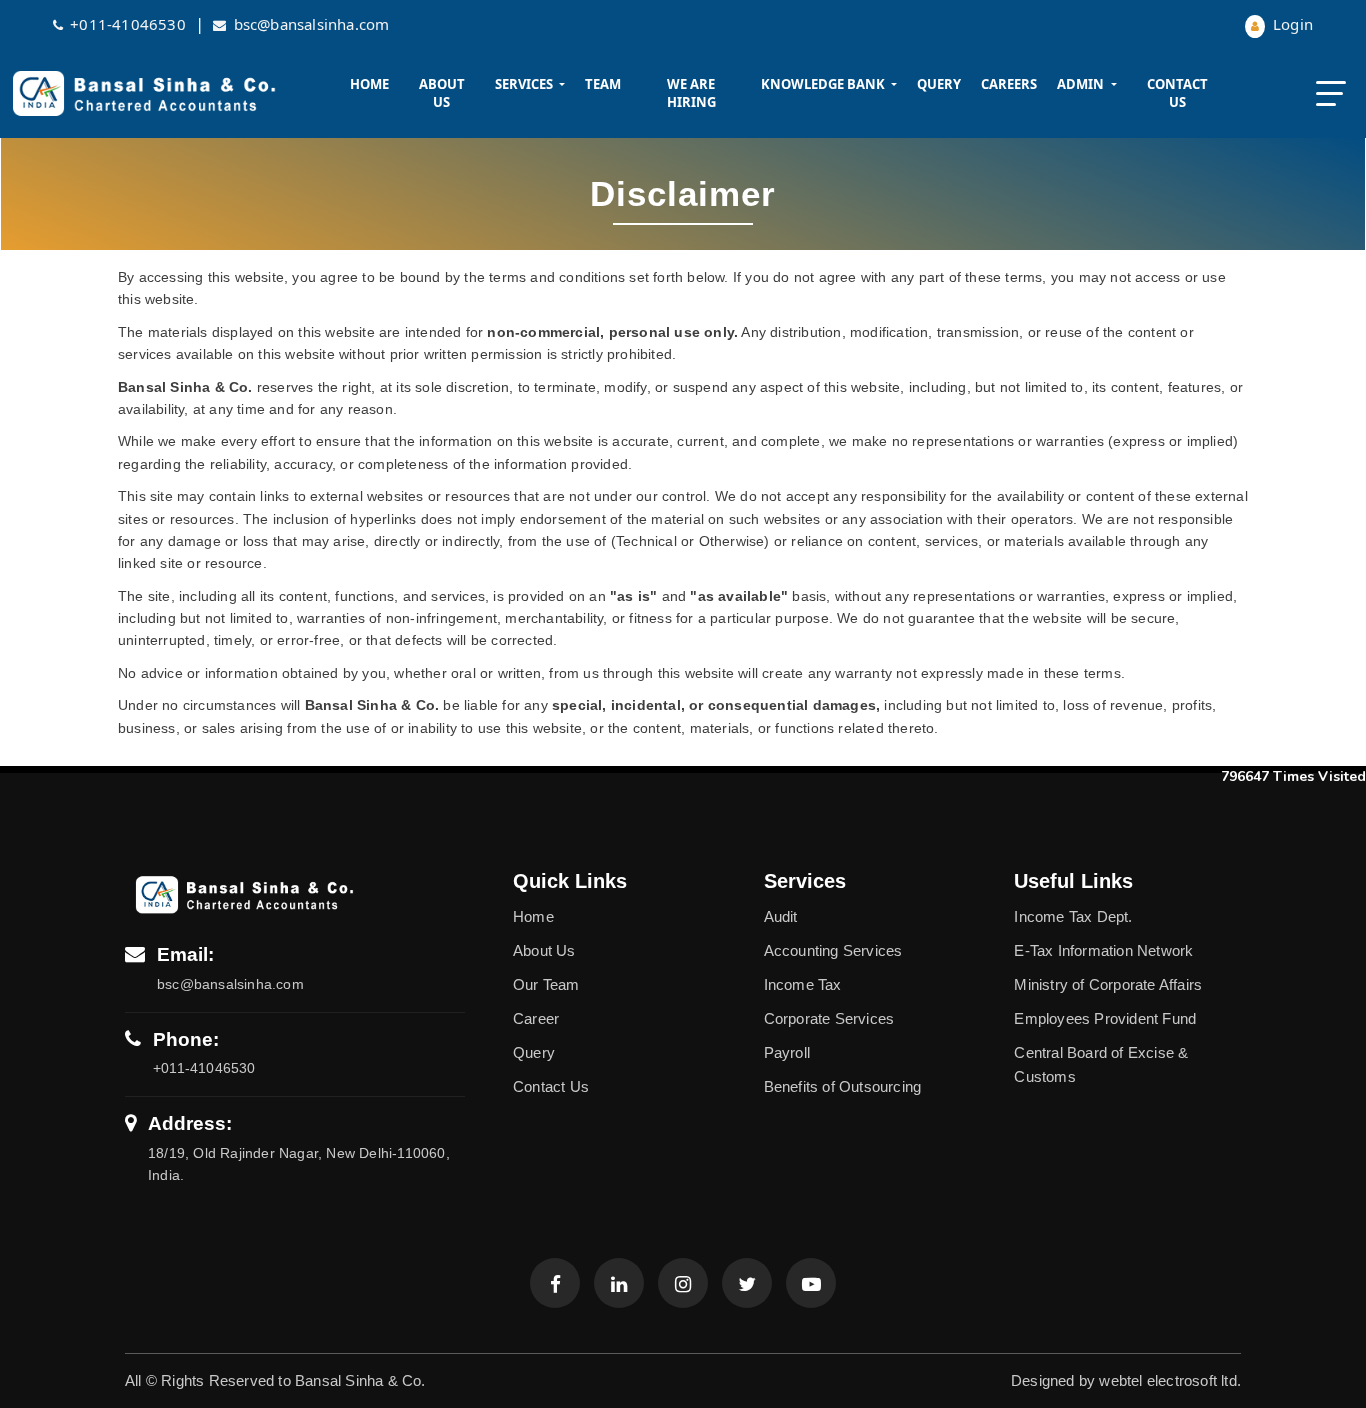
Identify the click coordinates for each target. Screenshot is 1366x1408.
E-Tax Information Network (1103, 950)
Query (939, 84)
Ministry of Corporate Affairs (1108, 984)
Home (369, 84)
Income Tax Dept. (1073, 916)
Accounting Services (833, 950)
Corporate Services (829, 1018)
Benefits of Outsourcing (843, 1086)
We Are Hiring (691, 93)
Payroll (787, 1052)
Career (536, 1018)
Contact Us (1177, 93)
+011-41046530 (128, 24)
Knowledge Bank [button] (824, 84)
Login (1291, 24)
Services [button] (525, 84)
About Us (442, 93)
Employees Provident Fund (1105, 1018)
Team (603, 84)
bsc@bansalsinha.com (311, 24)
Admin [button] (1082, 84)
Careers (1009, 84)
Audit (781, 916)
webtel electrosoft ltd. (1170, 1380)
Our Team (546, 984)
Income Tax (803, 984)
